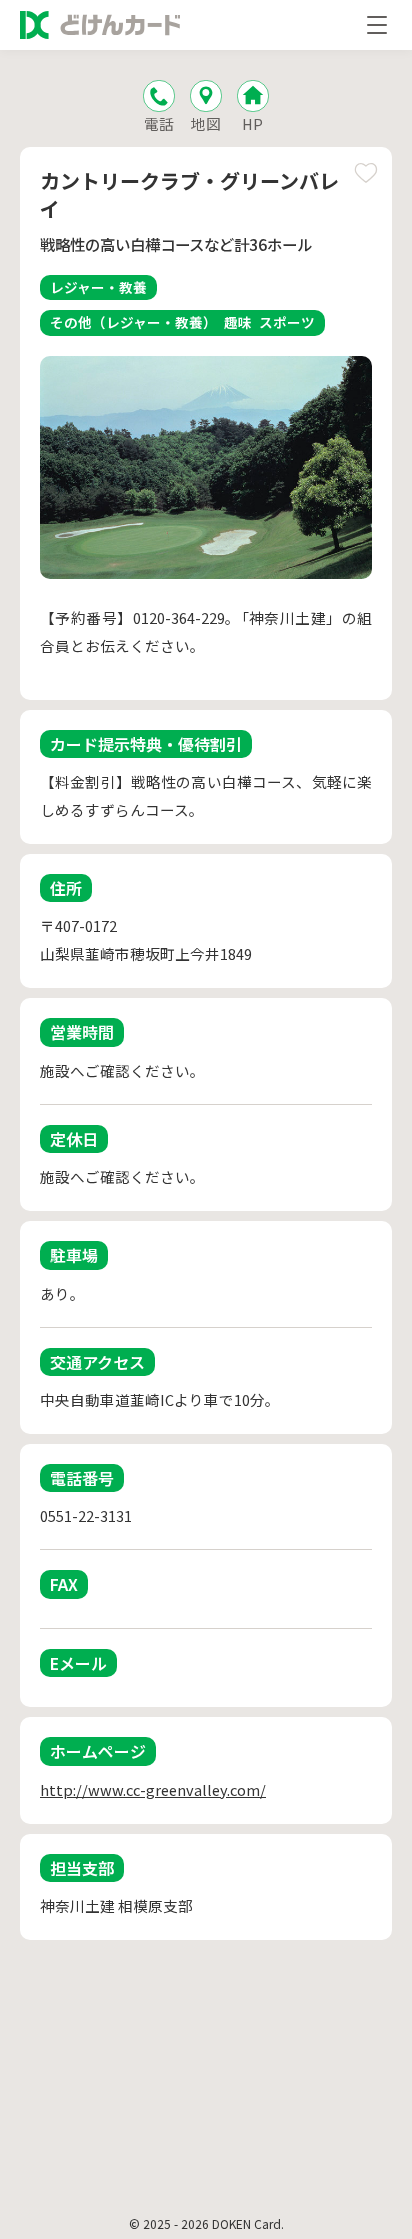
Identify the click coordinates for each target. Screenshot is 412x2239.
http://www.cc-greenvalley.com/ (153, 1789)
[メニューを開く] (377, 25)
